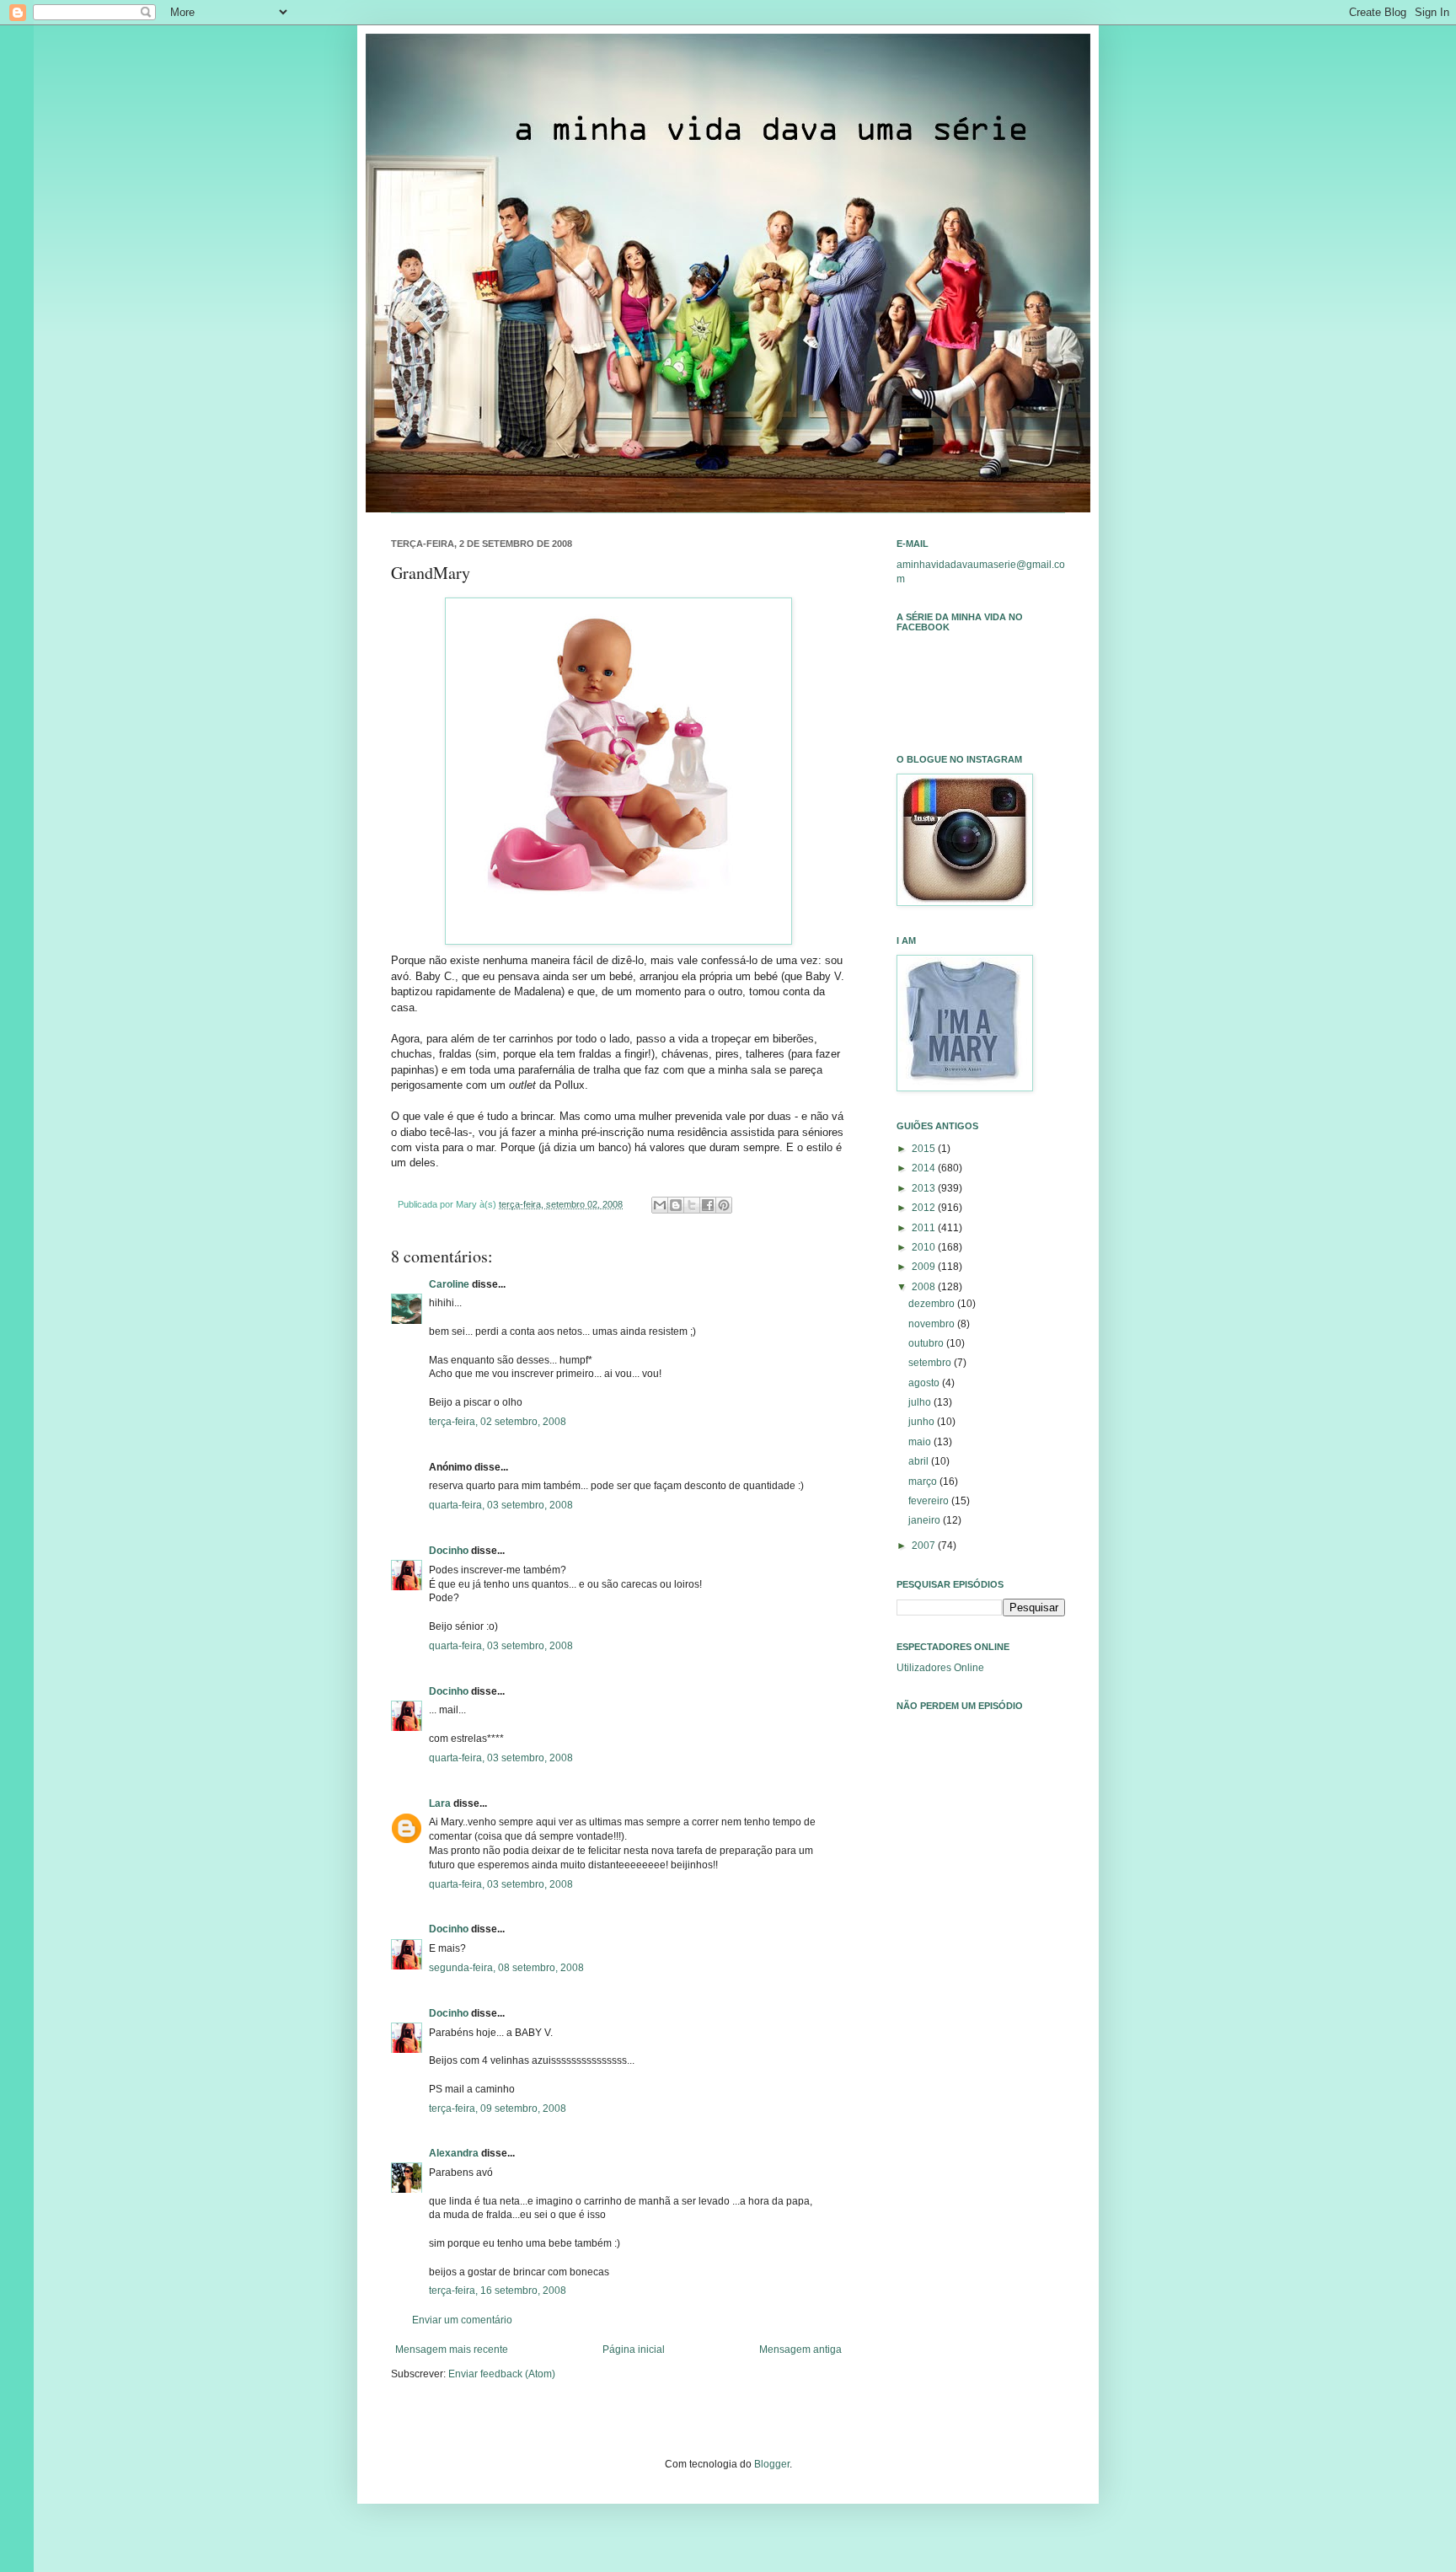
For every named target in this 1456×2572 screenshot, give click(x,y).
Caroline (449, 1284)
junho (923, 1422)
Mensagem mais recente (452, 2350)
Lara (440, 1803)
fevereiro (930, 1501)
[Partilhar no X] (692, 1205)
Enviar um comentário (462, 2320)
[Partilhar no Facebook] (708, 1205)
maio (921, 1442)
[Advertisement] (981, 1960)
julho (921, 1402)
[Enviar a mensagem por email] (660, 1205)
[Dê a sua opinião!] (676, 1205)
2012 (925, 1208)
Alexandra (454, 2153)
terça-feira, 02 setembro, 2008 (498, 1422)
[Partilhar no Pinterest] (724, 1205)
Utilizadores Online (940, 1668)
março (924, 1482)
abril (920, 1461)
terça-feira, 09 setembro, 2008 (498, 2109)
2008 (925, 1287)
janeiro (926, 1520)
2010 (925, 1247)
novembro (933, 1324)
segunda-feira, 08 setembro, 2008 (506, 1968)
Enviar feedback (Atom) (502, 2374)
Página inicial (634, 2350)
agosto (925, 1383)
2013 (925, 1188)
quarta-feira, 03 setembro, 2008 (501, 1505)
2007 (925, 1546)
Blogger (772, 2464)
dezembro (933, 1304)
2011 (925, 1228)
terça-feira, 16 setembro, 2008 (498, 2291)
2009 (925, 1267)
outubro (927, 1343)
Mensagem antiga (800, 2350)
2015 (925, 1149)
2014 (925, 1168)
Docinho (449, 1551)
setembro (931, 1363)
